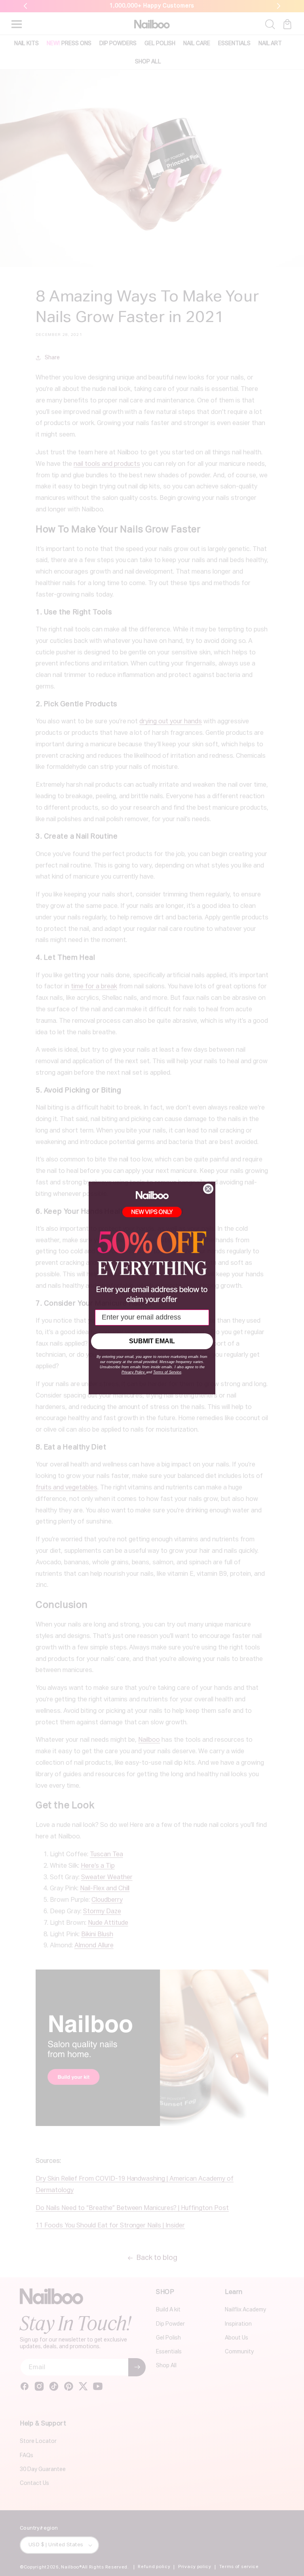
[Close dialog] (208, 1189)
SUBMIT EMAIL (152, 1341)
